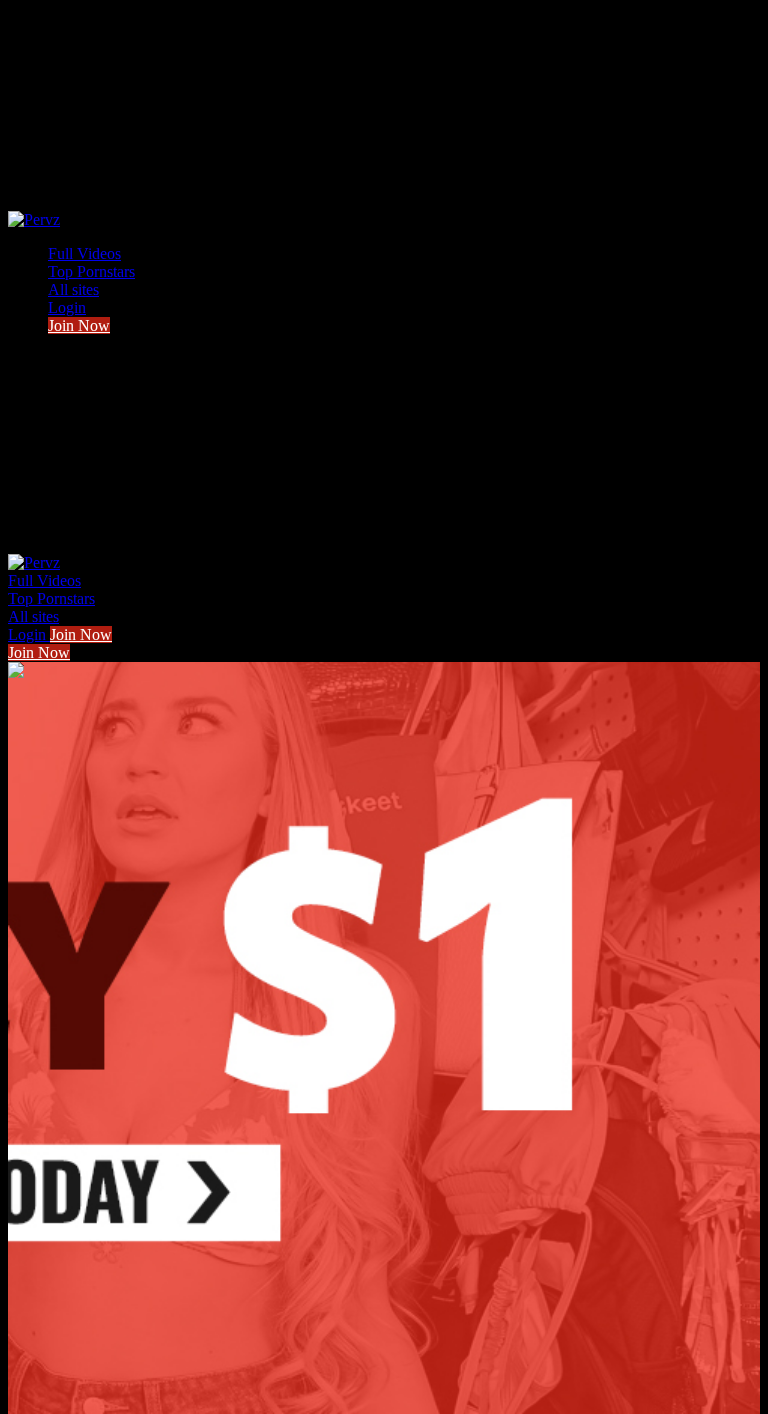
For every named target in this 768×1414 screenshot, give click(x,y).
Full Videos (84, 253)
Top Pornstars (91, 271)
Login (67, 307)
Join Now (79, 325)
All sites (73, 289)
